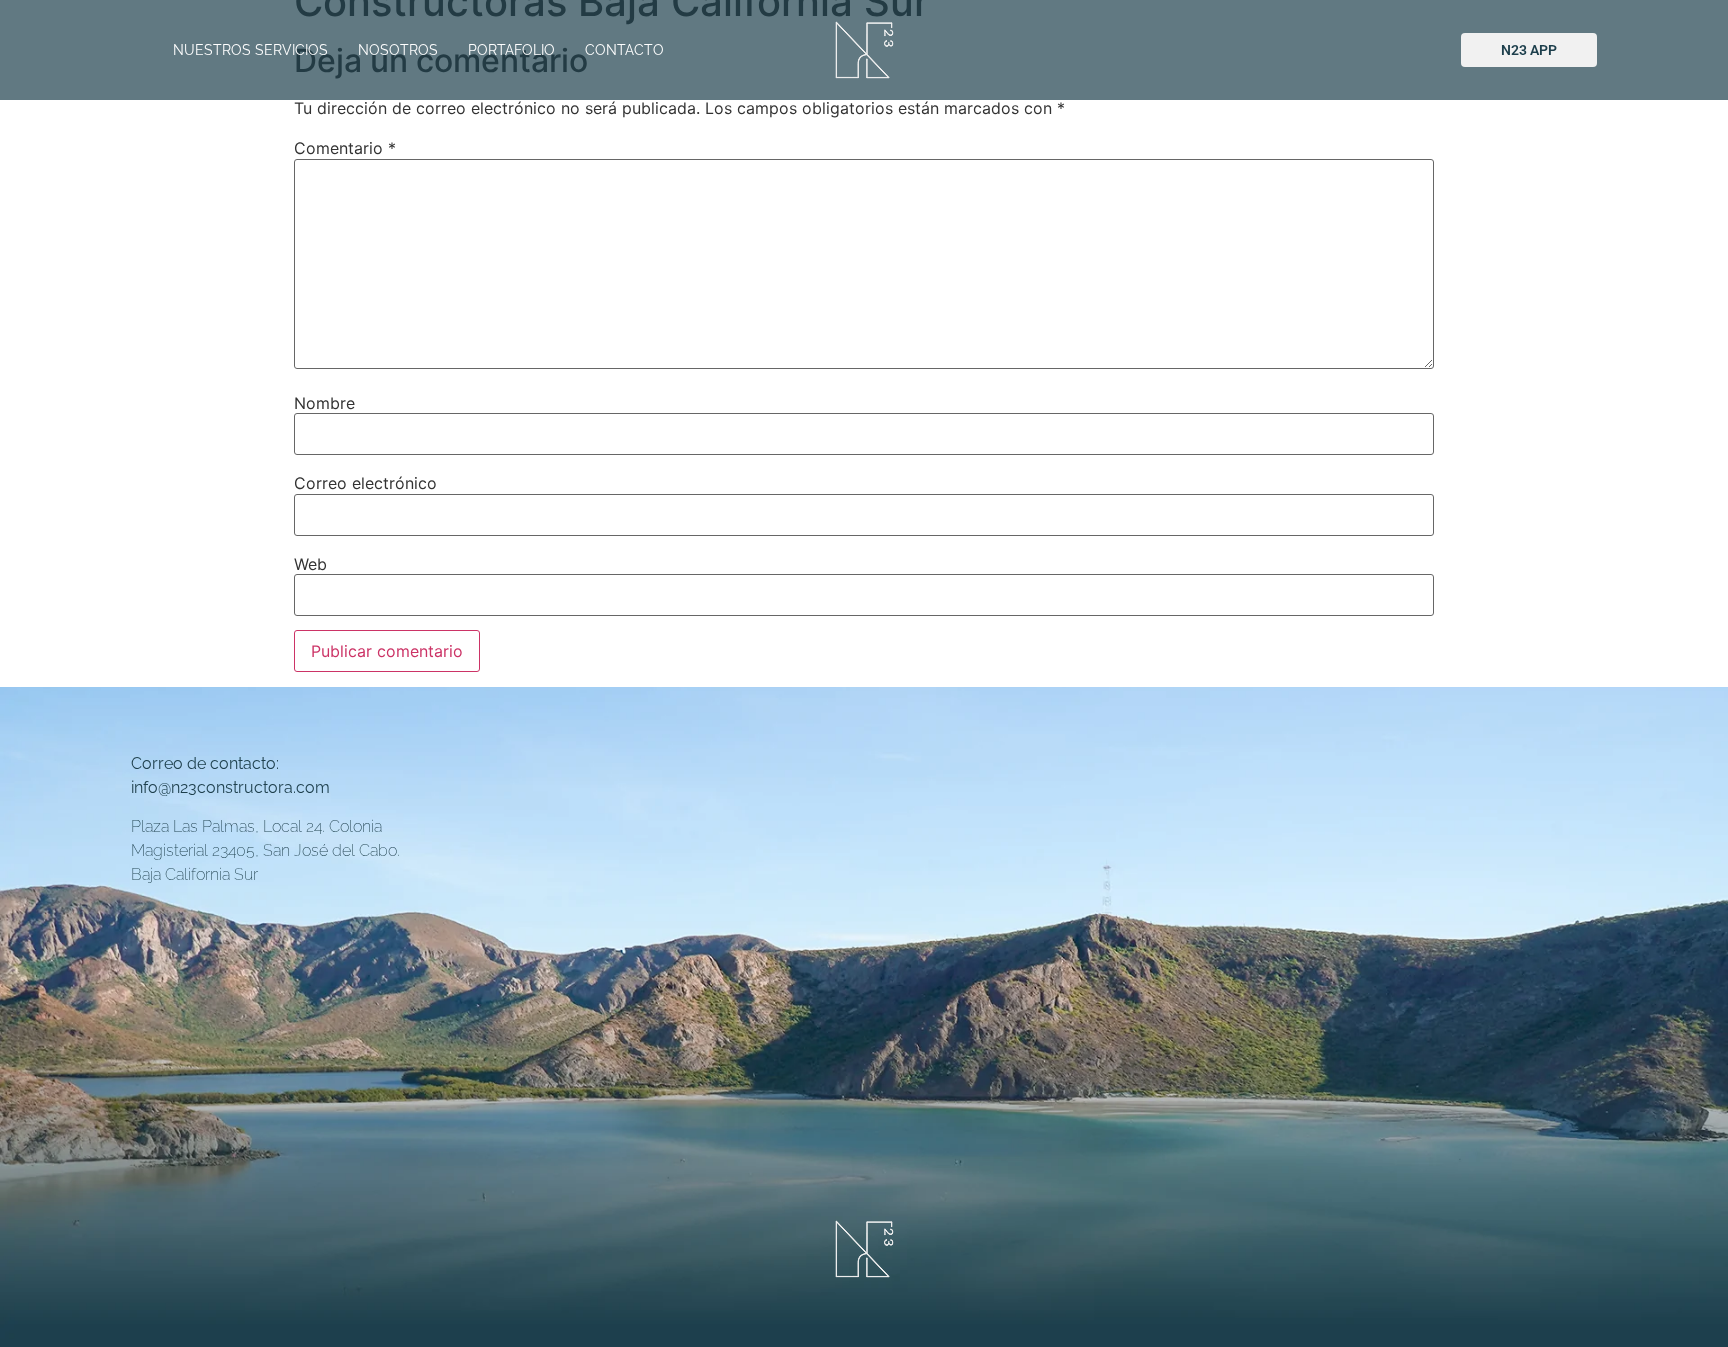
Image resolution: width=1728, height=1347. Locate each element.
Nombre (324, 403)
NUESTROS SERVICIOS (250, 50)
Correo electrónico (365, 483)
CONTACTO (624, 50)
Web (310, 564)
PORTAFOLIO (511, 50)
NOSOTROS (398, 50)
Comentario (345, 148)
